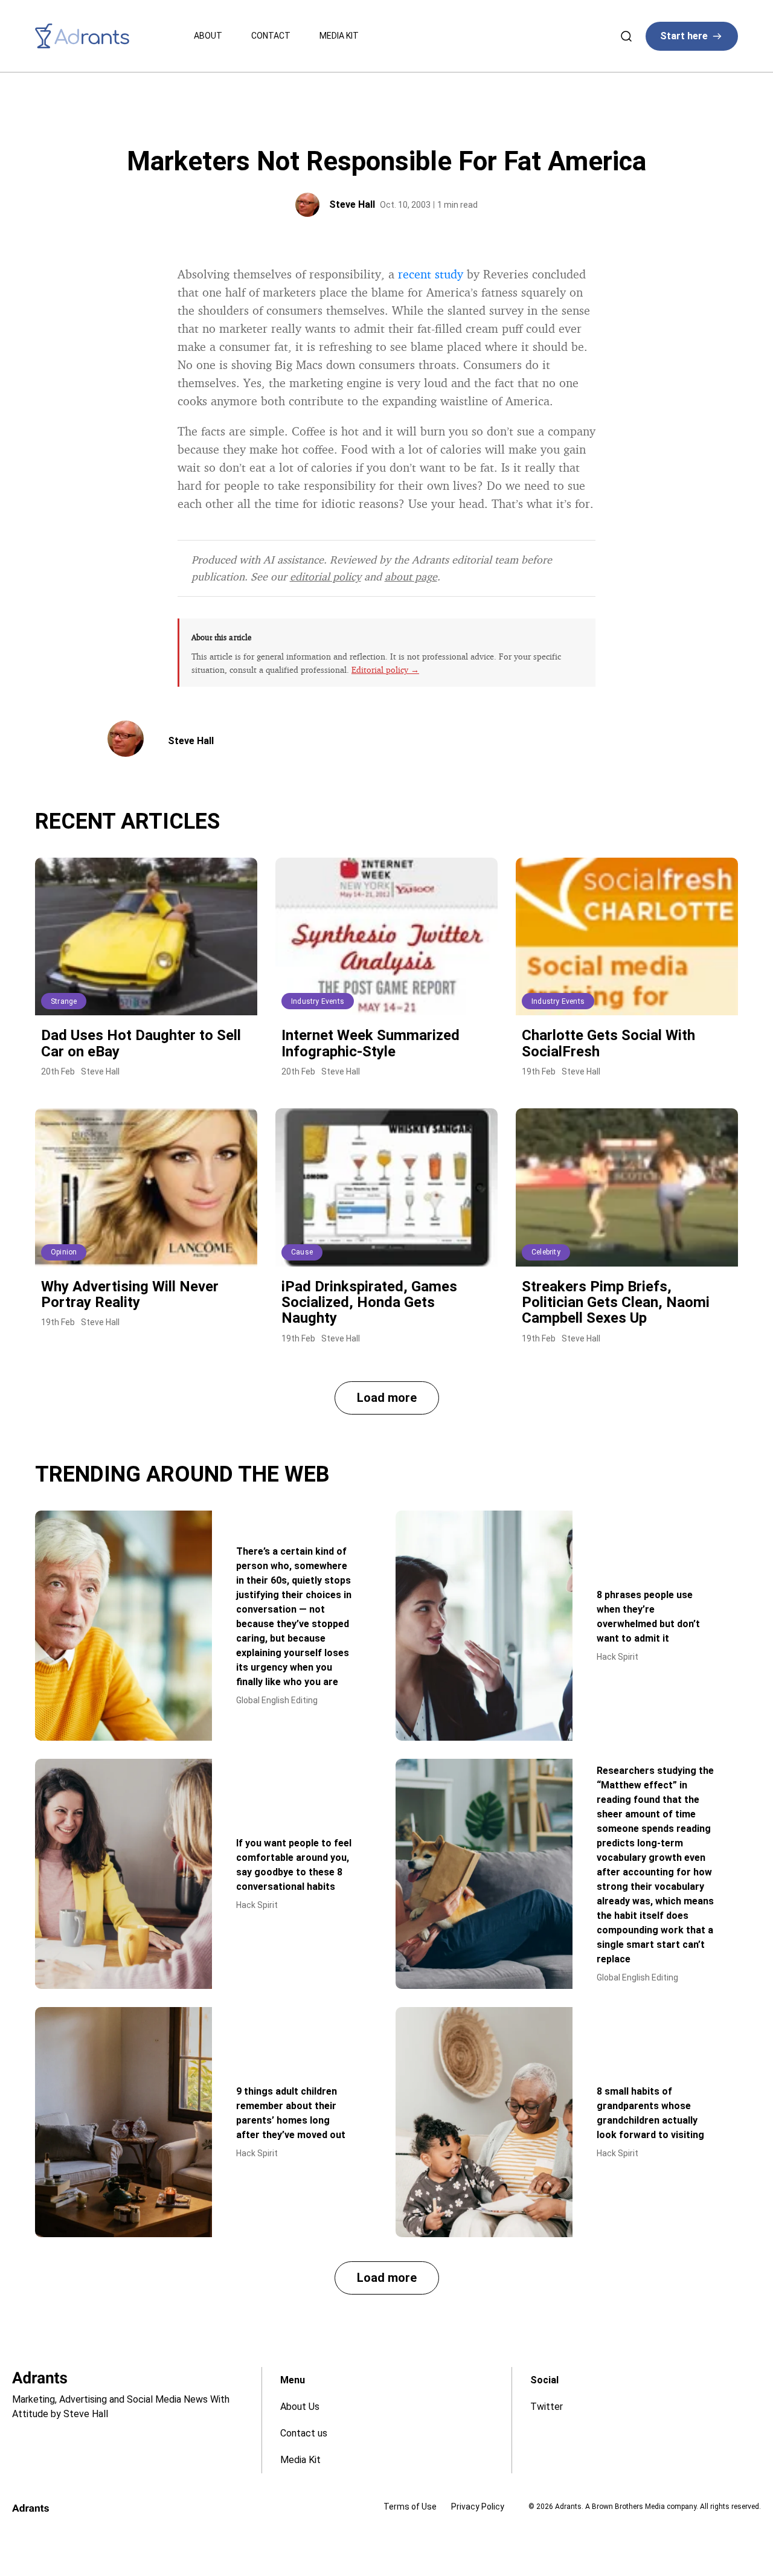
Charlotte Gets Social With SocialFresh (608, 1043)
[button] (387, 1398)
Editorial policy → (385, 670)
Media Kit (339, 36)
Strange (64, 1001)
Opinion (64, 1252)
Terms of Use (410, 2507)
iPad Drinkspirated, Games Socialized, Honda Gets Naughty (369, 1302)
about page (411, 576)
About (208, 36)
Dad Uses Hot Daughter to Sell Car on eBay (141, 1043)
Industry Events (318, 1001)
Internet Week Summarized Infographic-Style (370, 1043)
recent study (431, 274)
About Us (300, 2407)
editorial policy (326, 576)
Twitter (547, 2407)
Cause (302, 1252)
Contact (271, 36)
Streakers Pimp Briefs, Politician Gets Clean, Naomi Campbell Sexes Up (616, 1302)
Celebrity (546, 1252)
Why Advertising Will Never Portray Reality (130, 1294)
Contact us (304, 2433)
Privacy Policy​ (478, 2507)
